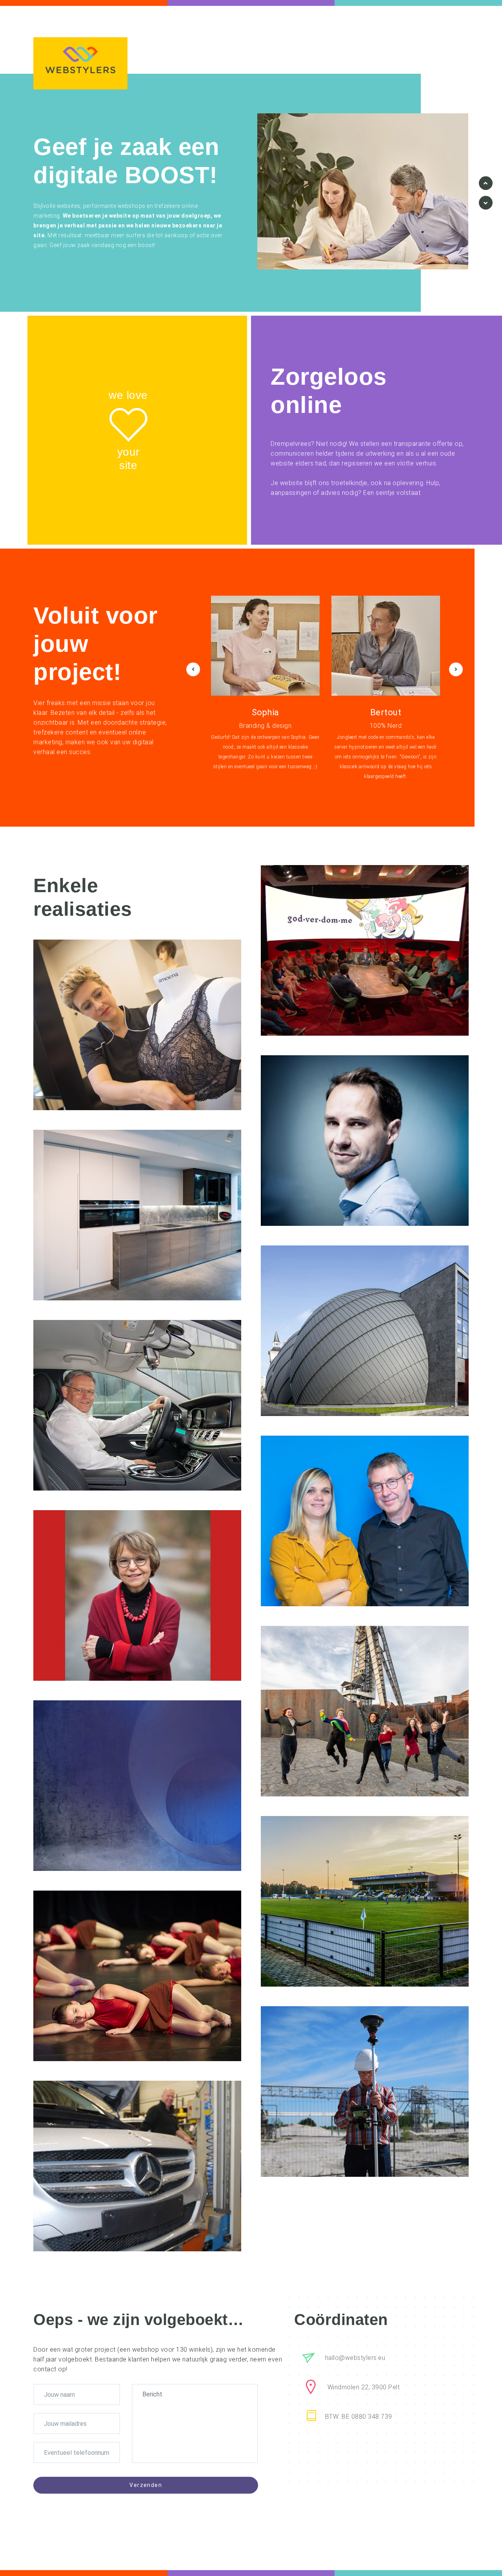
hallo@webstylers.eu (355, 2358)
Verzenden (146, 2485)
